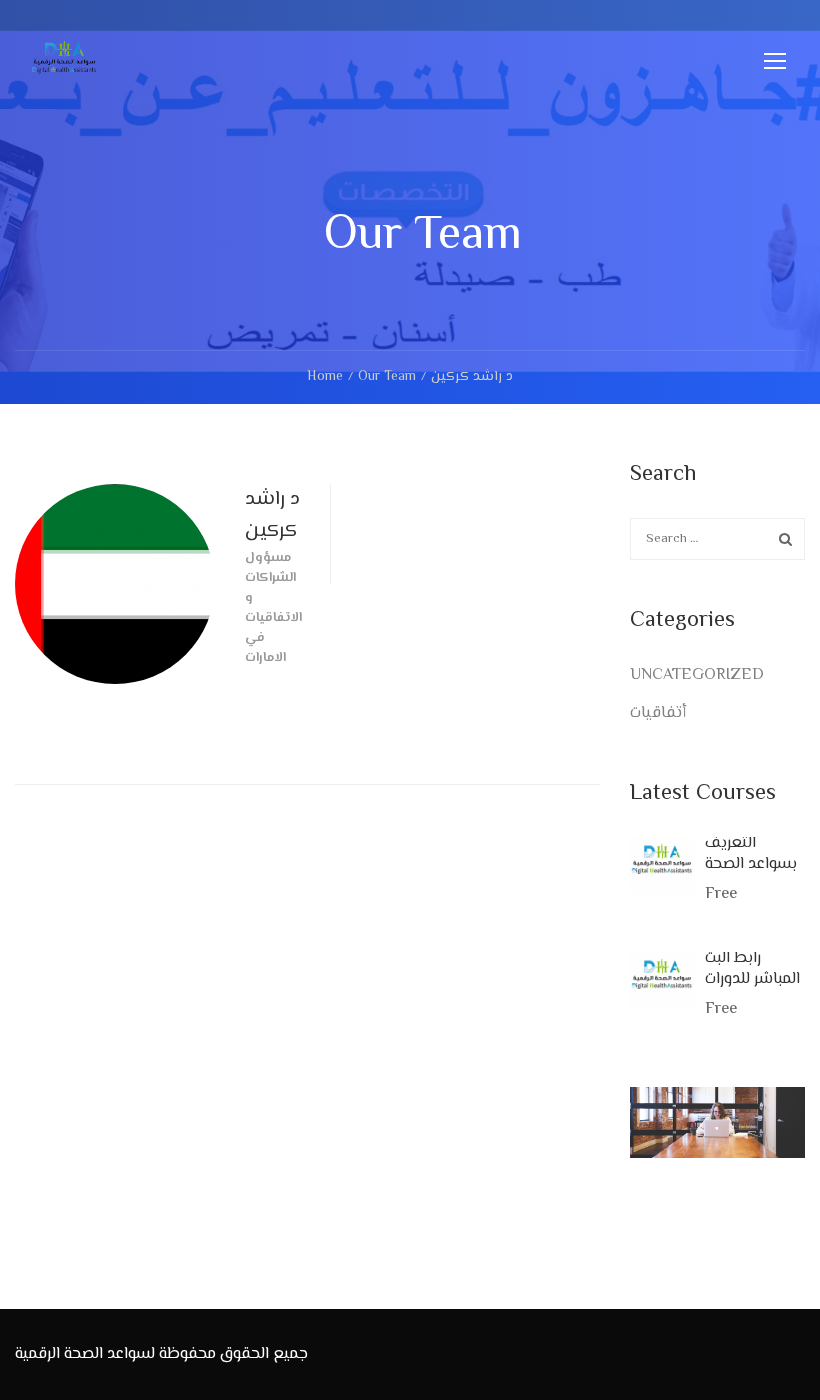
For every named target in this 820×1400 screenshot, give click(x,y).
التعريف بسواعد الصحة (751, 854)
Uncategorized (697, 676)
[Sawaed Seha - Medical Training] (65, 70)
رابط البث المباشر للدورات (752, 969)
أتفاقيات (658, 713)
